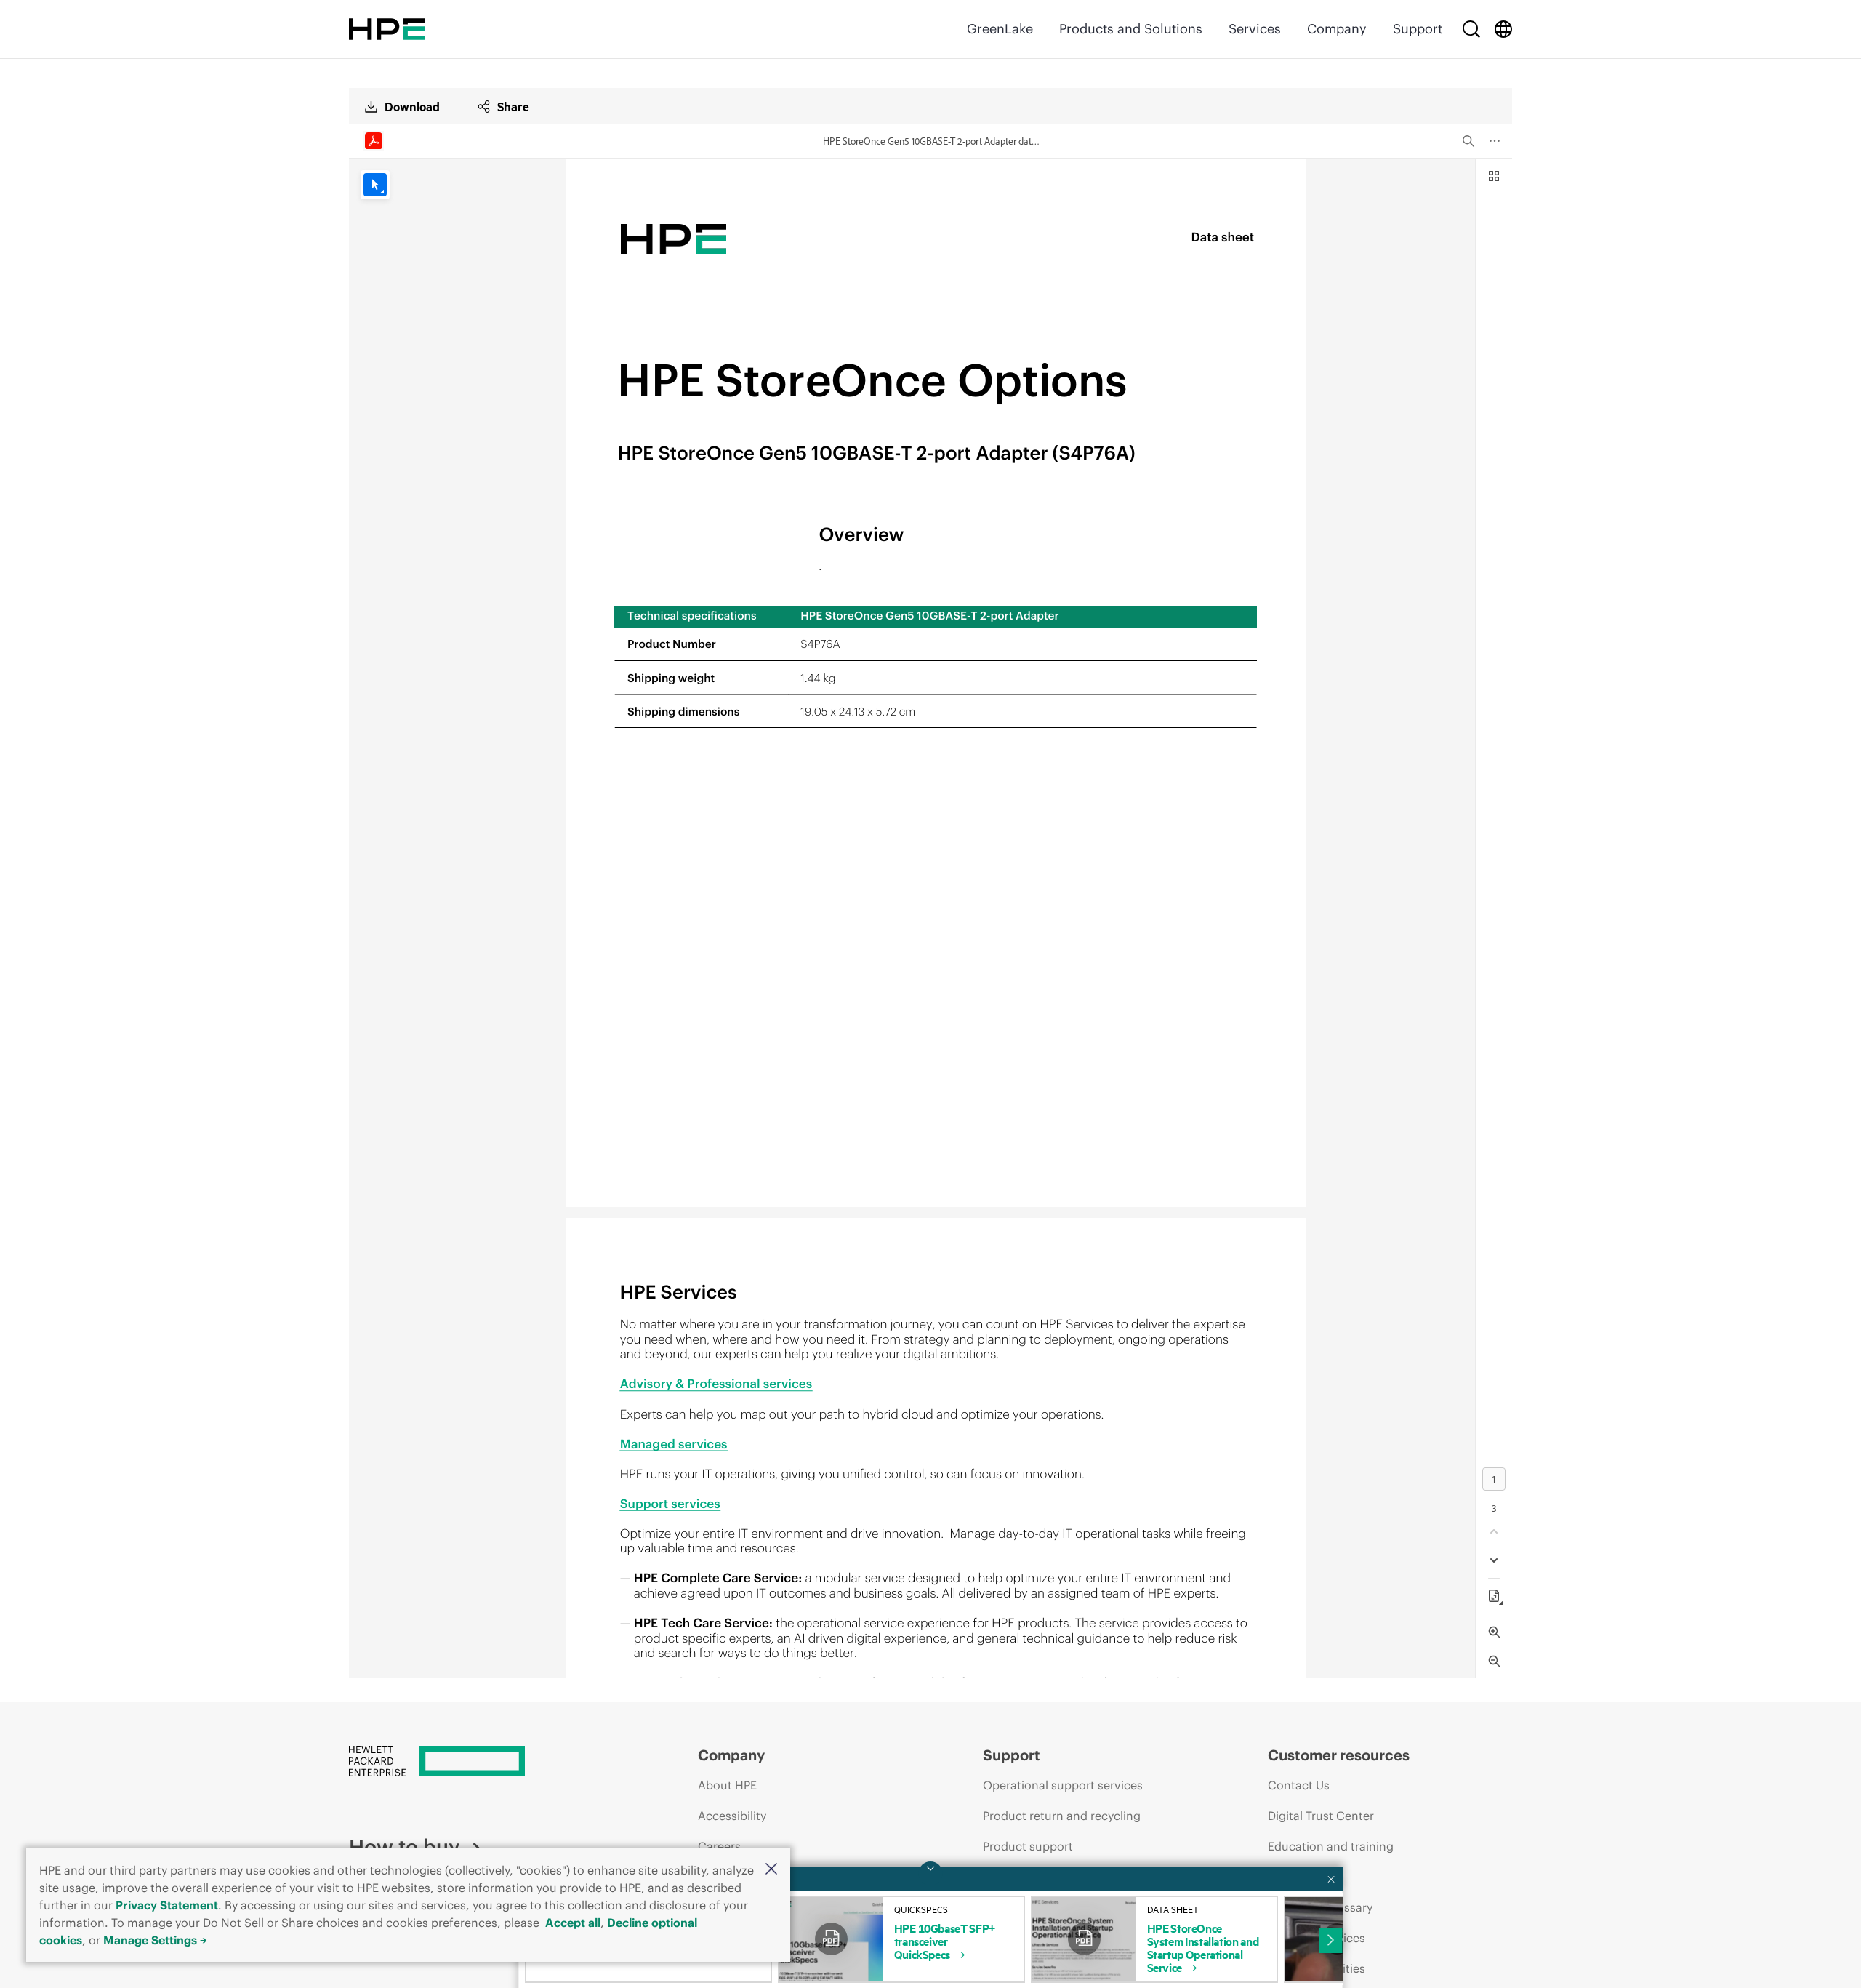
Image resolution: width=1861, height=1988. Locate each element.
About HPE (727, 1785)
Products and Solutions (1131, 29)
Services (1255, 29)
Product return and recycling (1062, 1816)
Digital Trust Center (1321, 1816)
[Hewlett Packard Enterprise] (387, 29)
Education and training (1331, 1846)
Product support (1028, 1846)
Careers (719, 1846)
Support (1418, 29)
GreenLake (1000, 29)
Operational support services (1063, 1785)
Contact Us (1299, 1785)
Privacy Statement (167, 1905)
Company (1337, 29)
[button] (771, 1870)
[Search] (1471, 29)
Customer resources (1339, 1755)
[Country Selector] (1503, 29)
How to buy (404, 1847)
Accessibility (732, 1816)
